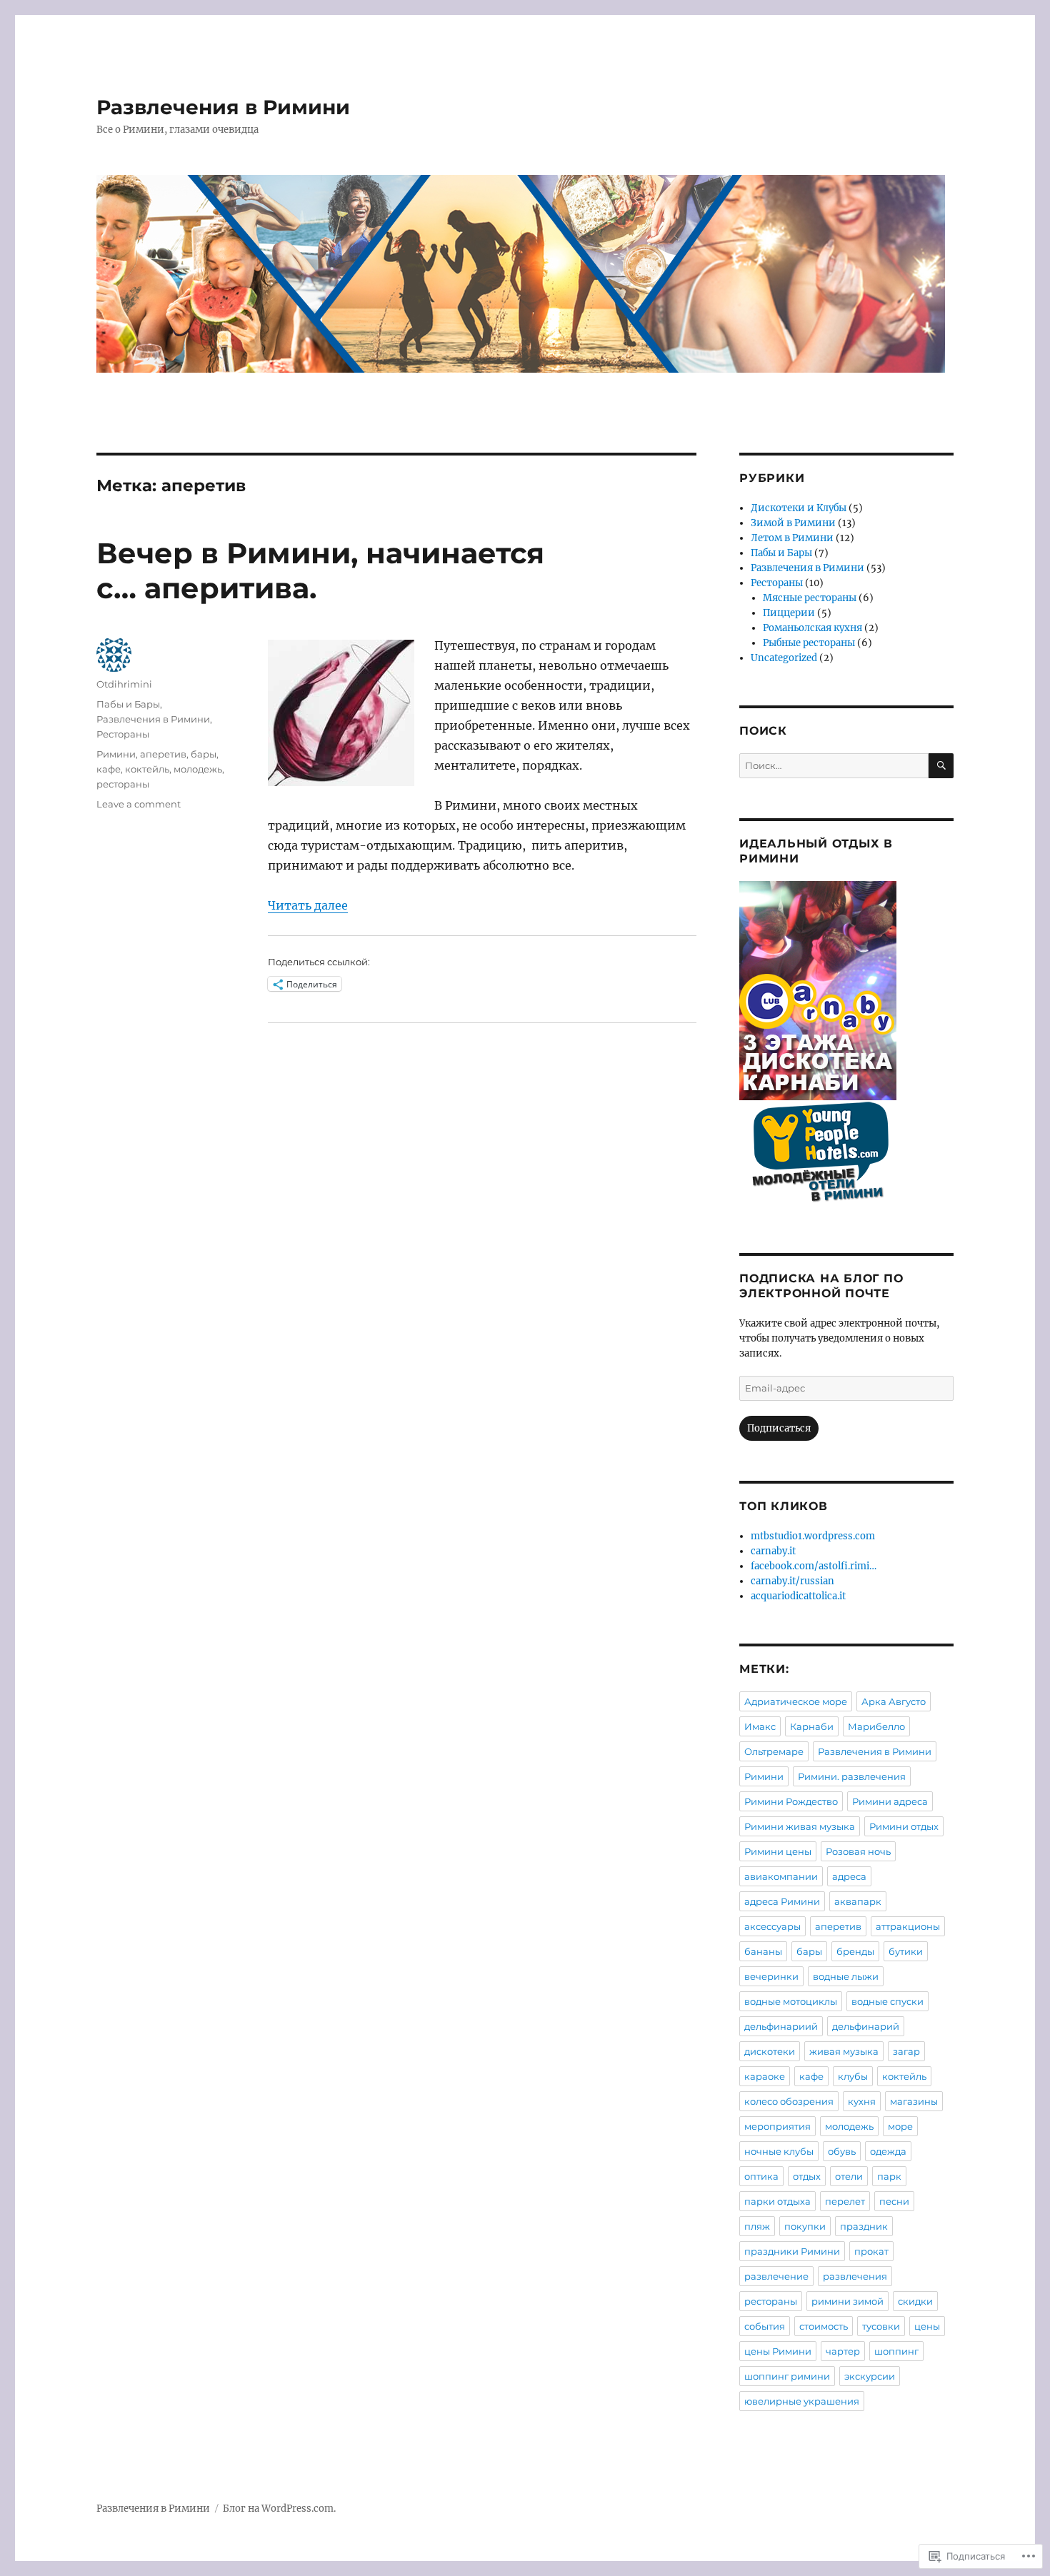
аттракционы (908, 1926)
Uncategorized (784, 658)
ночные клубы (779, 2151)
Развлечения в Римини (223, 107)
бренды (855, 1951)
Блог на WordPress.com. (279, 2509)
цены (927, 2326)
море (900, 2126)
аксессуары (772, 1926)
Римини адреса (890, 1801)
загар (906, 2051)
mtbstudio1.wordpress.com (813, 1536)
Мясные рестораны (810, 598)
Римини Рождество (791, 1801)
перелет (845, 2201)
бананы (763, 1951)
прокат (871, 2251)
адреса (849, 1876)
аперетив (163, 754)
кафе (109, 769)
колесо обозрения (789, 2101)
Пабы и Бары (128, 704)
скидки (915, 2301)
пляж (757, 2226)
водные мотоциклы (791, 2001)
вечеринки (771, 1976)
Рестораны (123, 734)
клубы (853, 2076)
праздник (864, 2226)
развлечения (855, 2276)
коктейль (147, 769)
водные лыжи (846, 1976)
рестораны (123, 784)
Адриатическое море (796, 1701)
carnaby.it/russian (792, 1581)
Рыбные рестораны (809, 643)
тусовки (881, 2326)
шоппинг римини (787, 2376)
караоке (765, 2076)
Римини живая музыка (800, 1826)
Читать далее (308, 905)
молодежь (198, 769)
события (765, 2326)
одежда (888, 2151)
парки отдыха (777, 2201)
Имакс (760, 1726)
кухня (862, 2101)
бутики (906, 1951)
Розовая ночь (858, 1851)
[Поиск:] (834, 766)
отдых (807, 2176)
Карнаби (812, 1726)
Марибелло (876, 1726)
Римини (116, 754)
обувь (842, 2151)
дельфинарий (866, 2026)
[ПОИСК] (941, 766)
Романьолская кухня (812, 628)
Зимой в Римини (793, 523)
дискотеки (770, 2051)
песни (894, 2201)
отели (849, 2176)
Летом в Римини (792, 538)
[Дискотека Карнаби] (846, 991)
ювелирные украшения (802, 2401)
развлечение (776, 2276)
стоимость (824, 2326)
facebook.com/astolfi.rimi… (814, 1566)
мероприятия (777, 2126)
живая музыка (844, 2051)
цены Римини (778, 2351)
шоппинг (896, 2351)
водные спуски (887, 2001)
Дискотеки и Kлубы (799, 508)
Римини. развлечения (852, 1776)
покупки (805, 2226)
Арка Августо (894, 1701)
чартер (843, 2351)
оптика (761, 2176)
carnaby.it (773, 1551)
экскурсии (870, 2376)
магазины (914, 2101)
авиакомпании (781, 1876)
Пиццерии (789, 613)
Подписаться (779, 1428)
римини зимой (847, 2301)
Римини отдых (904, 1826)
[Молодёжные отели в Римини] (846, 1157)
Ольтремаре (774, 1751)
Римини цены (778, 1851)
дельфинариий (781, 2026)
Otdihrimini (124, 684)
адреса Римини (782, 1901)
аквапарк (858, 1901)
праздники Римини (792, 2251)
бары (204, 754)
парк (889, 2176)
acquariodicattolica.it (798, 1596)
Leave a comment (139, 804)
